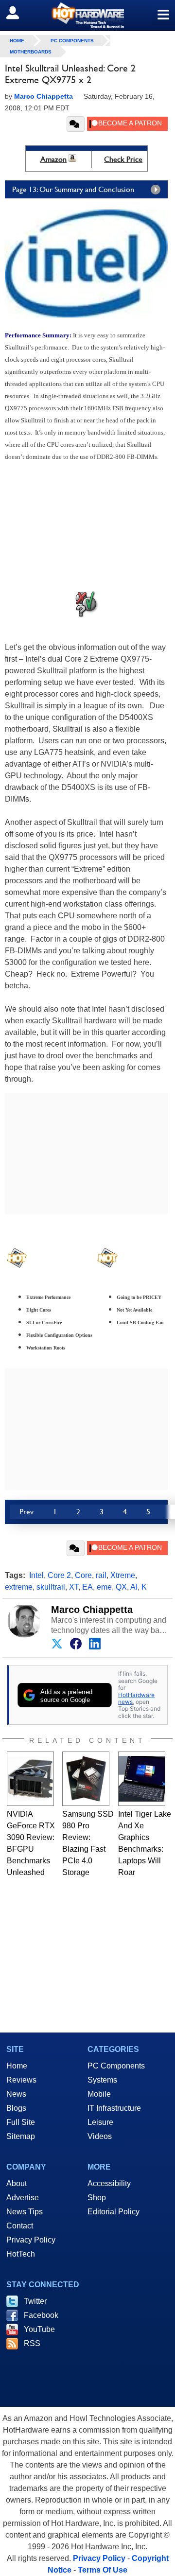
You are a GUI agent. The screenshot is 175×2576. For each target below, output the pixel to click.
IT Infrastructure (114, 2108)
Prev (26, 1512)
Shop (97, 2198)
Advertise (23, 2198)
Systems (102, 2080)
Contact (20, 2226)
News (16, 2094)
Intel (36, 1575)
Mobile (99, 2094)
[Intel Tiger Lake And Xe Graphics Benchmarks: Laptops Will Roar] (142, 1779)
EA (87, 1587)
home (17, 41)
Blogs (16, 2108)
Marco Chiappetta (92, 1610)
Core (83, 1575)
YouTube (39, 2329)
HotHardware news (136, 1698)
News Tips (25, 2212)
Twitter (35, 2301)
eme (104, 1587)
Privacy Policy (31, 2240)
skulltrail (51, 1587)
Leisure (100, 2122)
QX (121, 1587)
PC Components (72, 41)
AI (134, 1587)
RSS (32, 2343)
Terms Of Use (103, 2570)
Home (17, 2066)
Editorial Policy (114, 2212)
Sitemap (21, 2136)
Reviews (21, 2080)
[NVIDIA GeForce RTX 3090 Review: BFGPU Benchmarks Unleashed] (30, 1779)
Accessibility (109, 2183)
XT (74, 1587)
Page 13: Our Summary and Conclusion (73, 189)
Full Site (21, 2122)
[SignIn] (19, 13)
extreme (19, 1587)
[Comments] (76, 124)
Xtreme (123, 1575)
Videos (100, 2136)
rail (101, 1575)
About (17, 2183)
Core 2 (59, 1575)
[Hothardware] (87, 15)
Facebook (41, 2315)
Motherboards (31, 52)
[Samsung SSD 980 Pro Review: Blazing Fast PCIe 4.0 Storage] (86, 1779)
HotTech (21, 2254)
